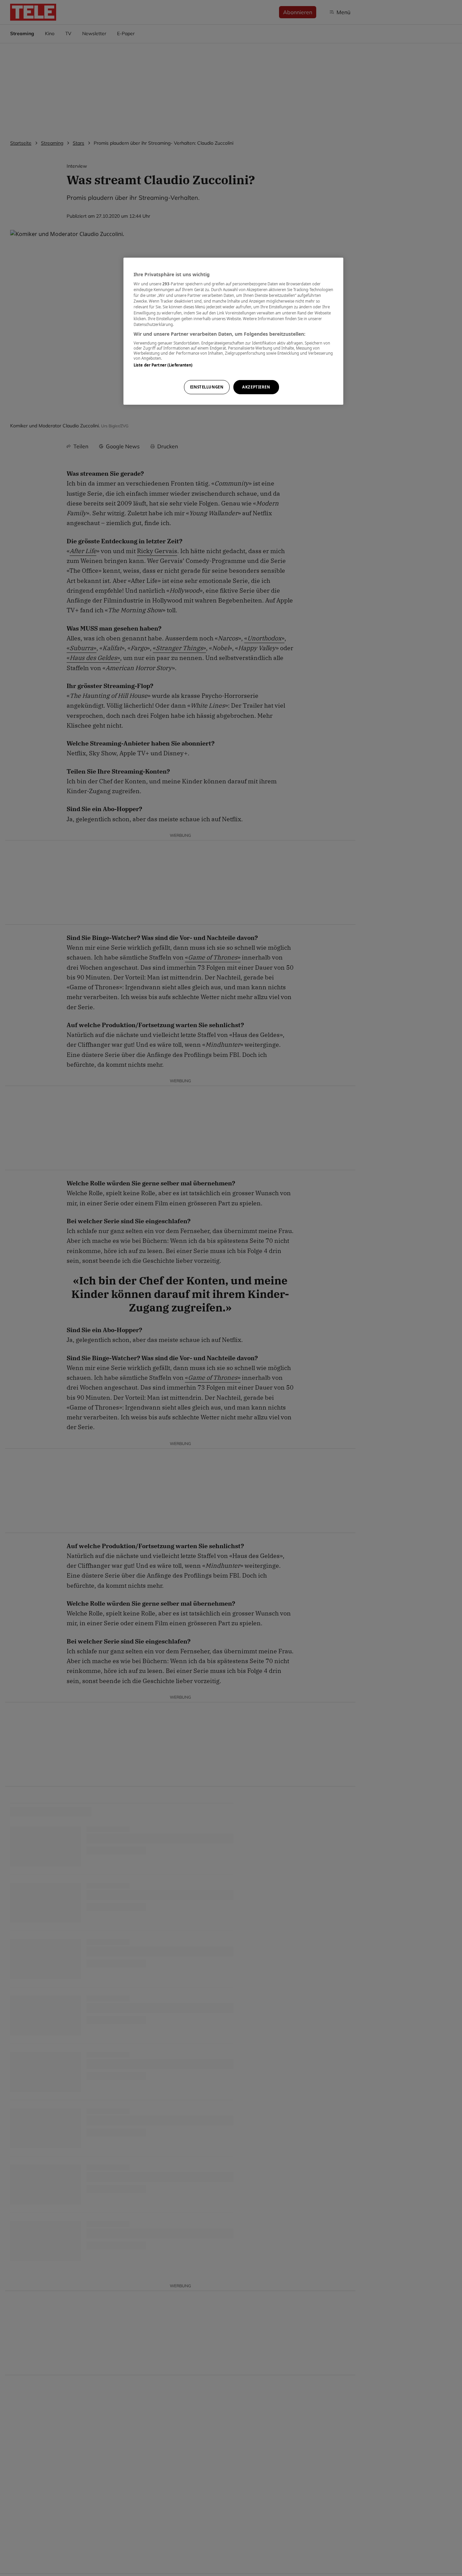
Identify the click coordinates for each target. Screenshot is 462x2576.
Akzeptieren (256, 387)
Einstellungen (207, 387)
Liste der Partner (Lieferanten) (163, 365)
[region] (233, 331)
